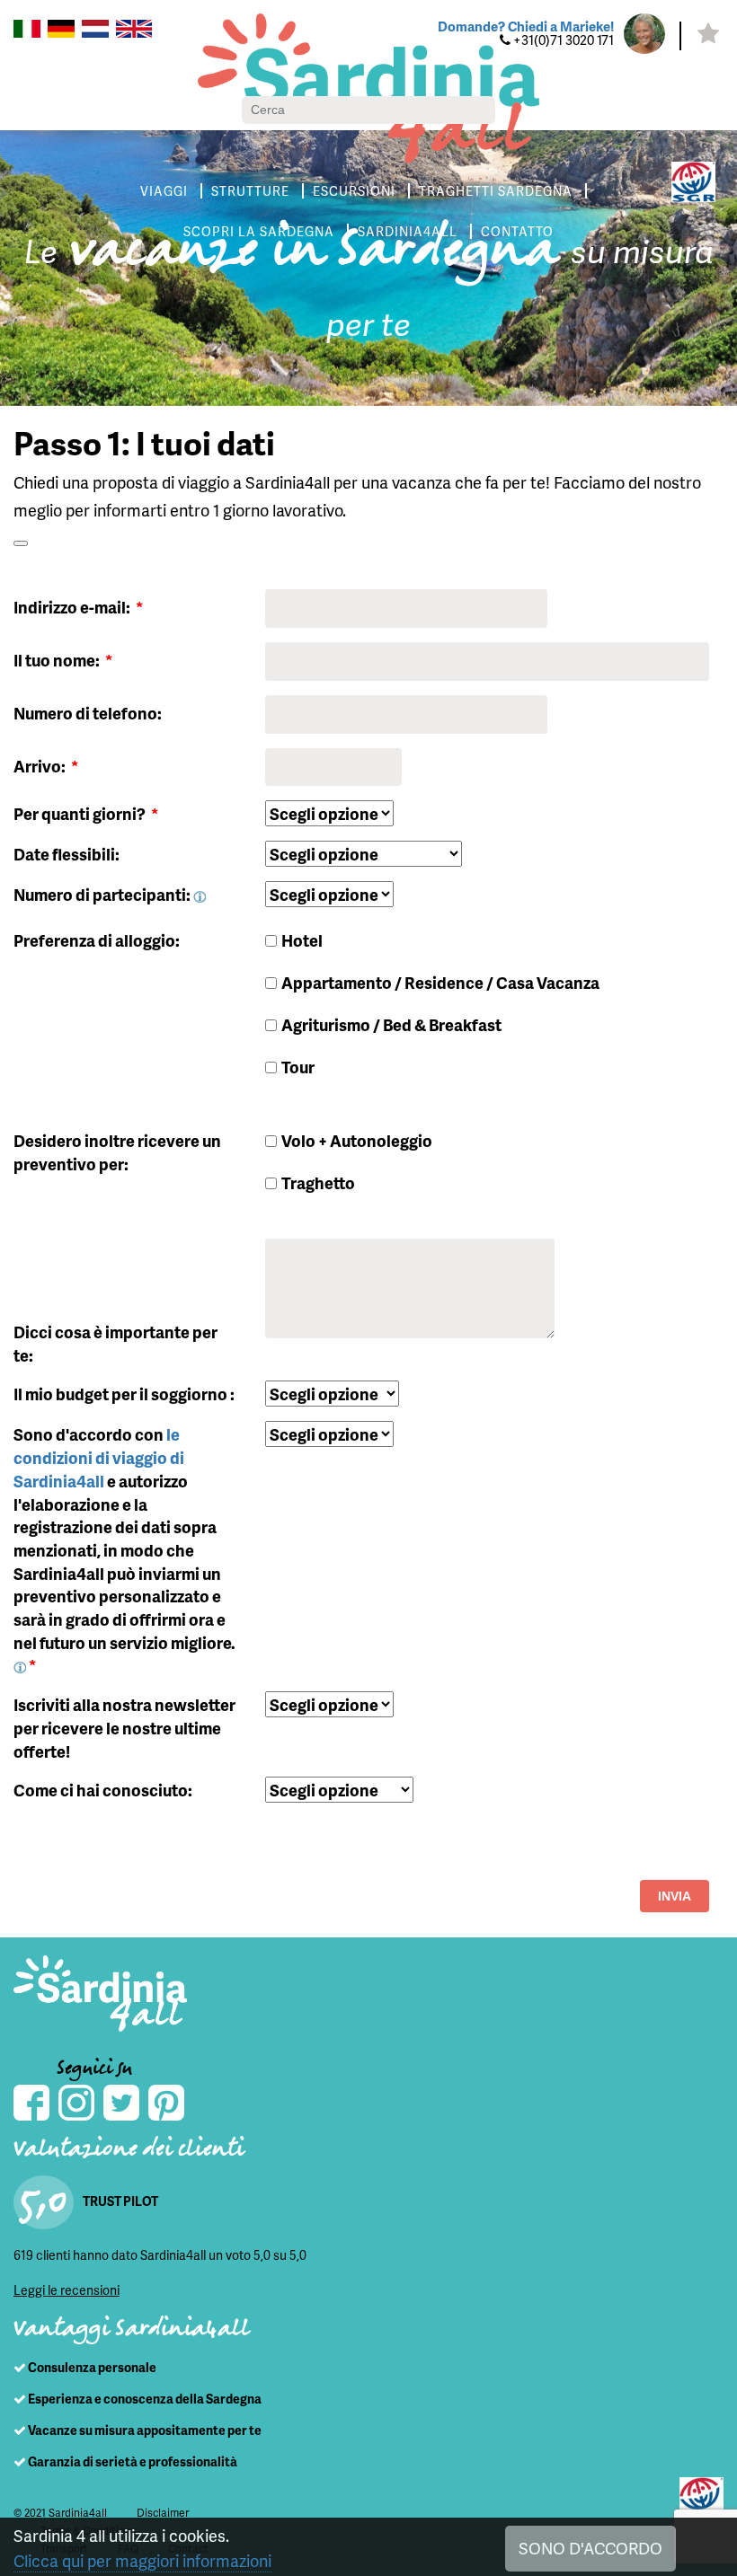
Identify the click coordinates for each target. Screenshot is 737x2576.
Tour (298, 1067)
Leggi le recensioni (67, 2290)
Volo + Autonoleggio (357, 1140)
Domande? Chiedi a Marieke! (526, 26)
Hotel (302, 940)
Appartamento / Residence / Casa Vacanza (440, 982)
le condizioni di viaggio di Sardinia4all (99, 1457)
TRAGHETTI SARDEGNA (496, 191)
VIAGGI (164, 191)
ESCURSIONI (354, 191)
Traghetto (318, 1182)
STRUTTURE (250, 191)
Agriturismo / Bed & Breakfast (391, 1024)
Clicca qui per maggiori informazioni (142, 2560)
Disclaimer (163, 2513)
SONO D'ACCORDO (590, 2548)
